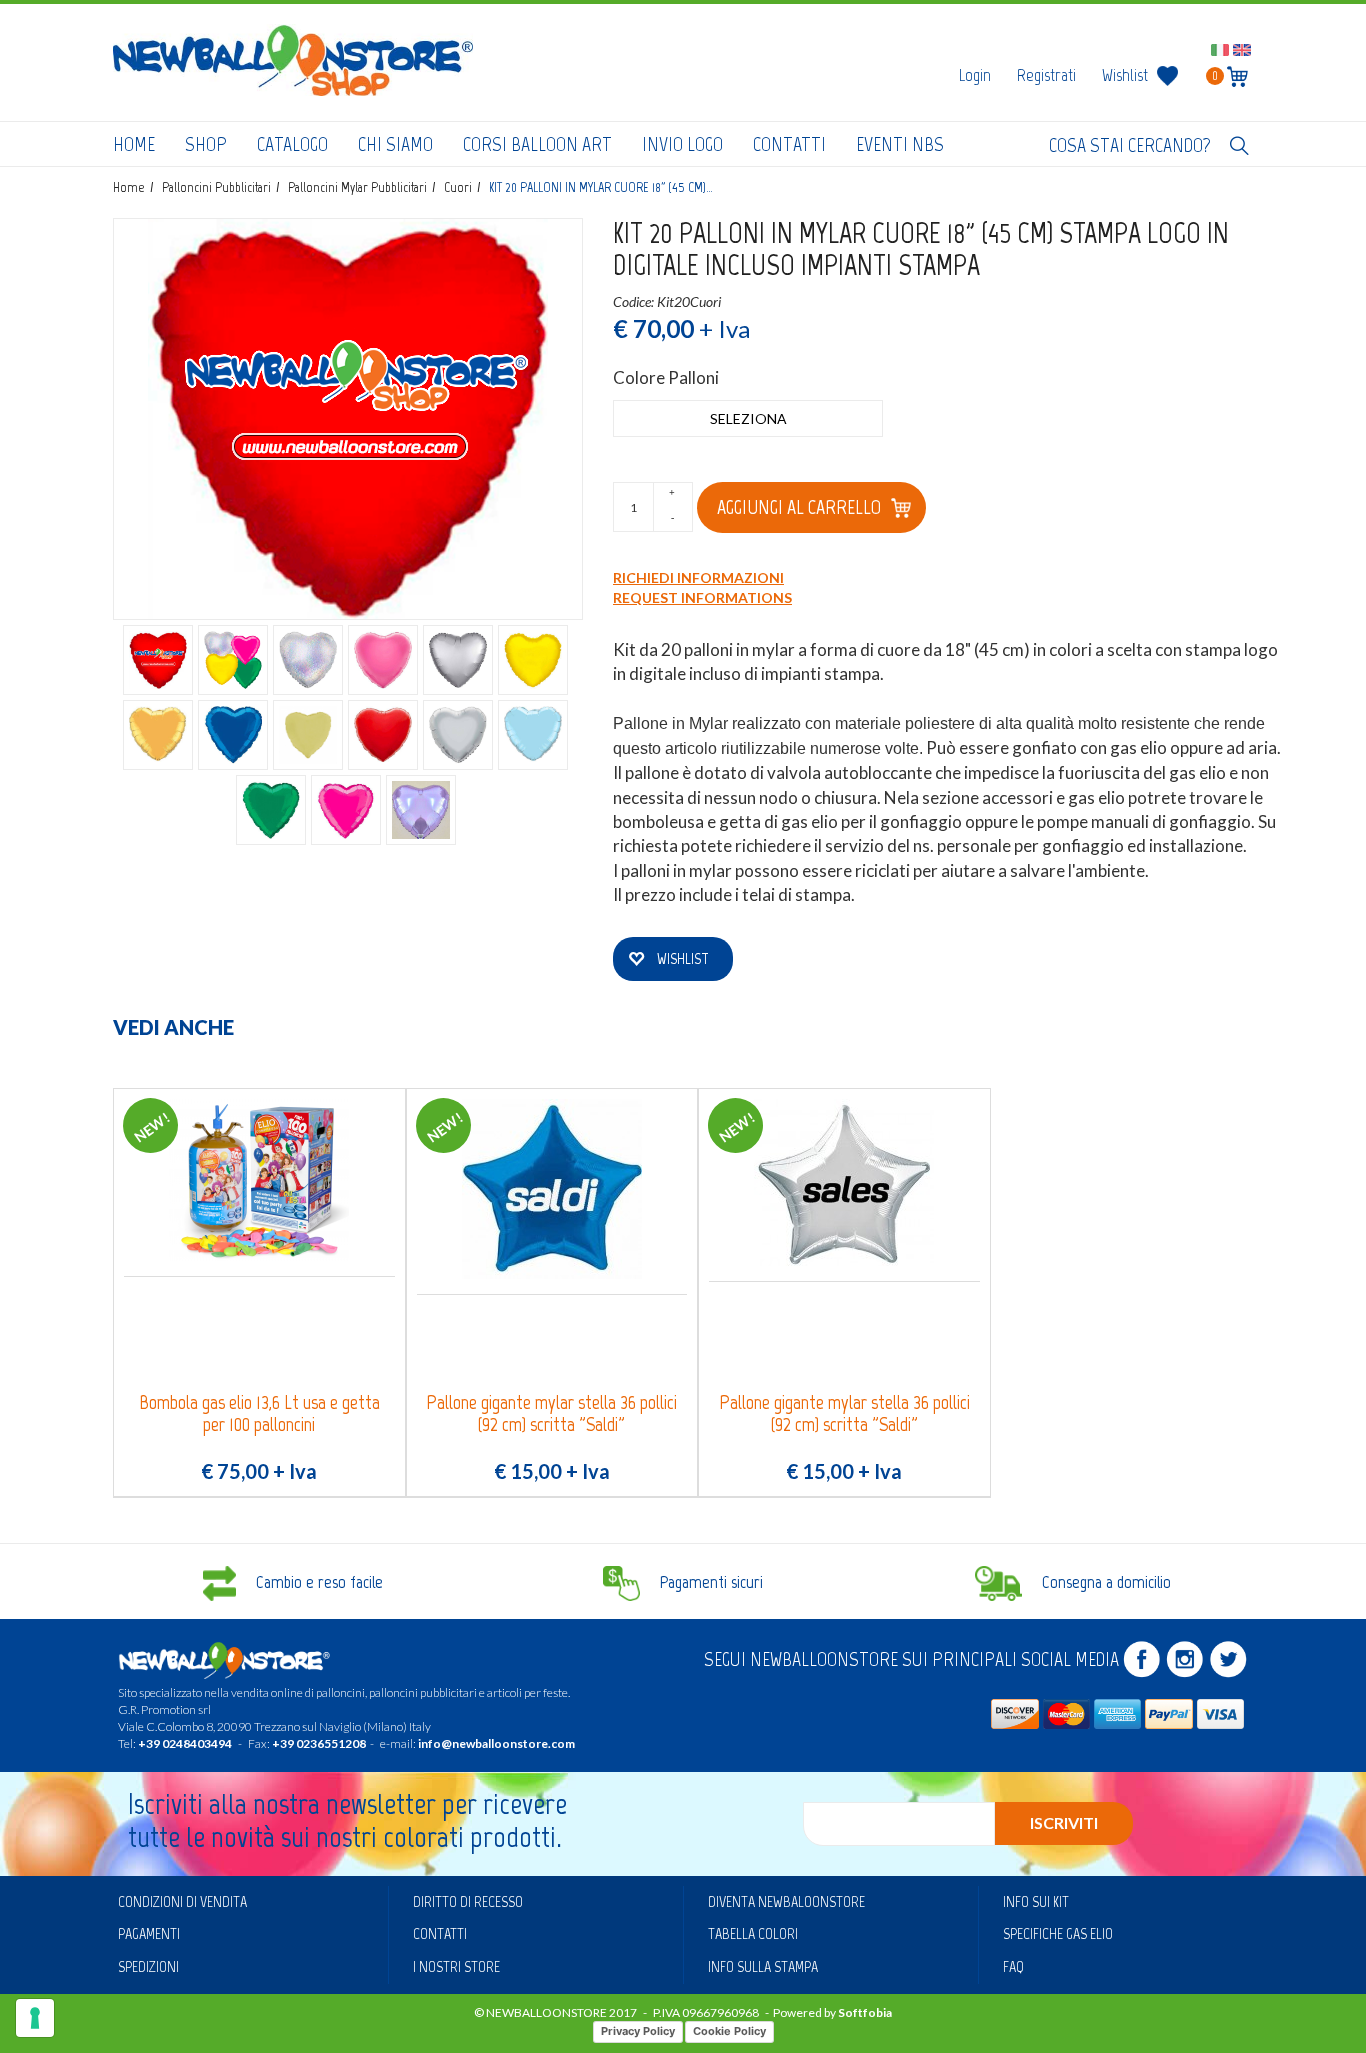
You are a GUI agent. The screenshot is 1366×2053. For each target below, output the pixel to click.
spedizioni (148, 1966)
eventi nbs (900, 144)
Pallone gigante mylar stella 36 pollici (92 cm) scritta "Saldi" (551, 1413)
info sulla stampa (763, 1966)
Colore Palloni (666, 377)
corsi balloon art (537, 144)
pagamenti (149, 1933)
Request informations (702, 597)
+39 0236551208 (319, 1743)
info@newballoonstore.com (496, 1743)
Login (975, 75)
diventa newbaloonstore (786, 1901)
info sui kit (1036, 1901)
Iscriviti (1064, 1822)
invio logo (682, 144)
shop (206, 144)
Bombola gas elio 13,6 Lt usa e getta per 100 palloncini (259, 1413)
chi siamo (395, 144)
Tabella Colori (753, 1933)
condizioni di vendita (182, 1901)
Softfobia (865, 2012)
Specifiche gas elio (1058, 1933)
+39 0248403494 (185, 1743)
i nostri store (456, 1966)
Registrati (1046, 75)
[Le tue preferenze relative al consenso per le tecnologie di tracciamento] (35, 2018)
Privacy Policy (638, 2031)
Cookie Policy (729, 2031)
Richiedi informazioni (698, 577)
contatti (789, 144)
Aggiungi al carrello (799, 507)
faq (1013, 1966)
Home (134, 144)
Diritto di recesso (468, 1901)
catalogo (292, 144)
